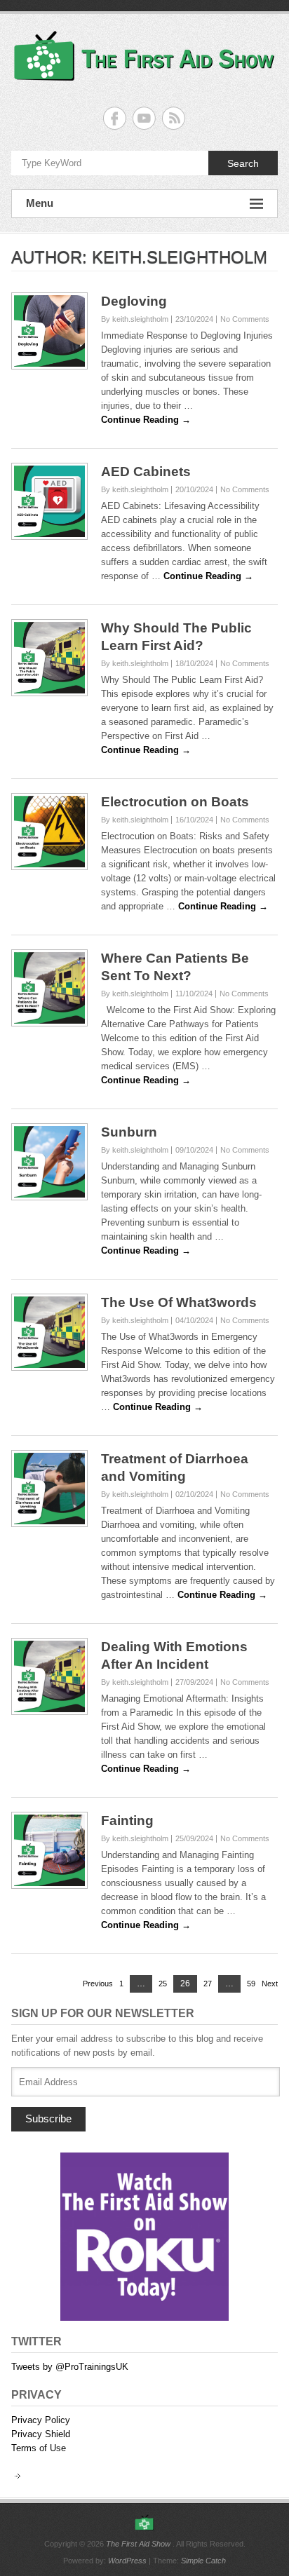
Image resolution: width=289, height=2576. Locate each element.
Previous (98, 1984)
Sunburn (129, 1132)
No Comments (245, 319)
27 (208, 1984)
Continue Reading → (146, 420)
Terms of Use (39, 2448)
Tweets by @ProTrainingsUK (70, 2367)
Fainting (127, 1821)
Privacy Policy (41, 2420)
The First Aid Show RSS (174, 118)
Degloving (134, 301)
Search (243, 163)
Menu (40, 203)
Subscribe (48, 2119)
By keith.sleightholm (135, 319)
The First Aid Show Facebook (115, 118)
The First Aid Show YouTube (144, 118)
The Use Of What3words (179, 1302)
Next (270, 1984)
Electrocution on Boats (175, 802)
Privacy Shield (41, 2434)
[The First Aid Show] (144, 2523)
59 (251, 1984)
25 (163, 1984)
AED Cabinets (146, 472)
